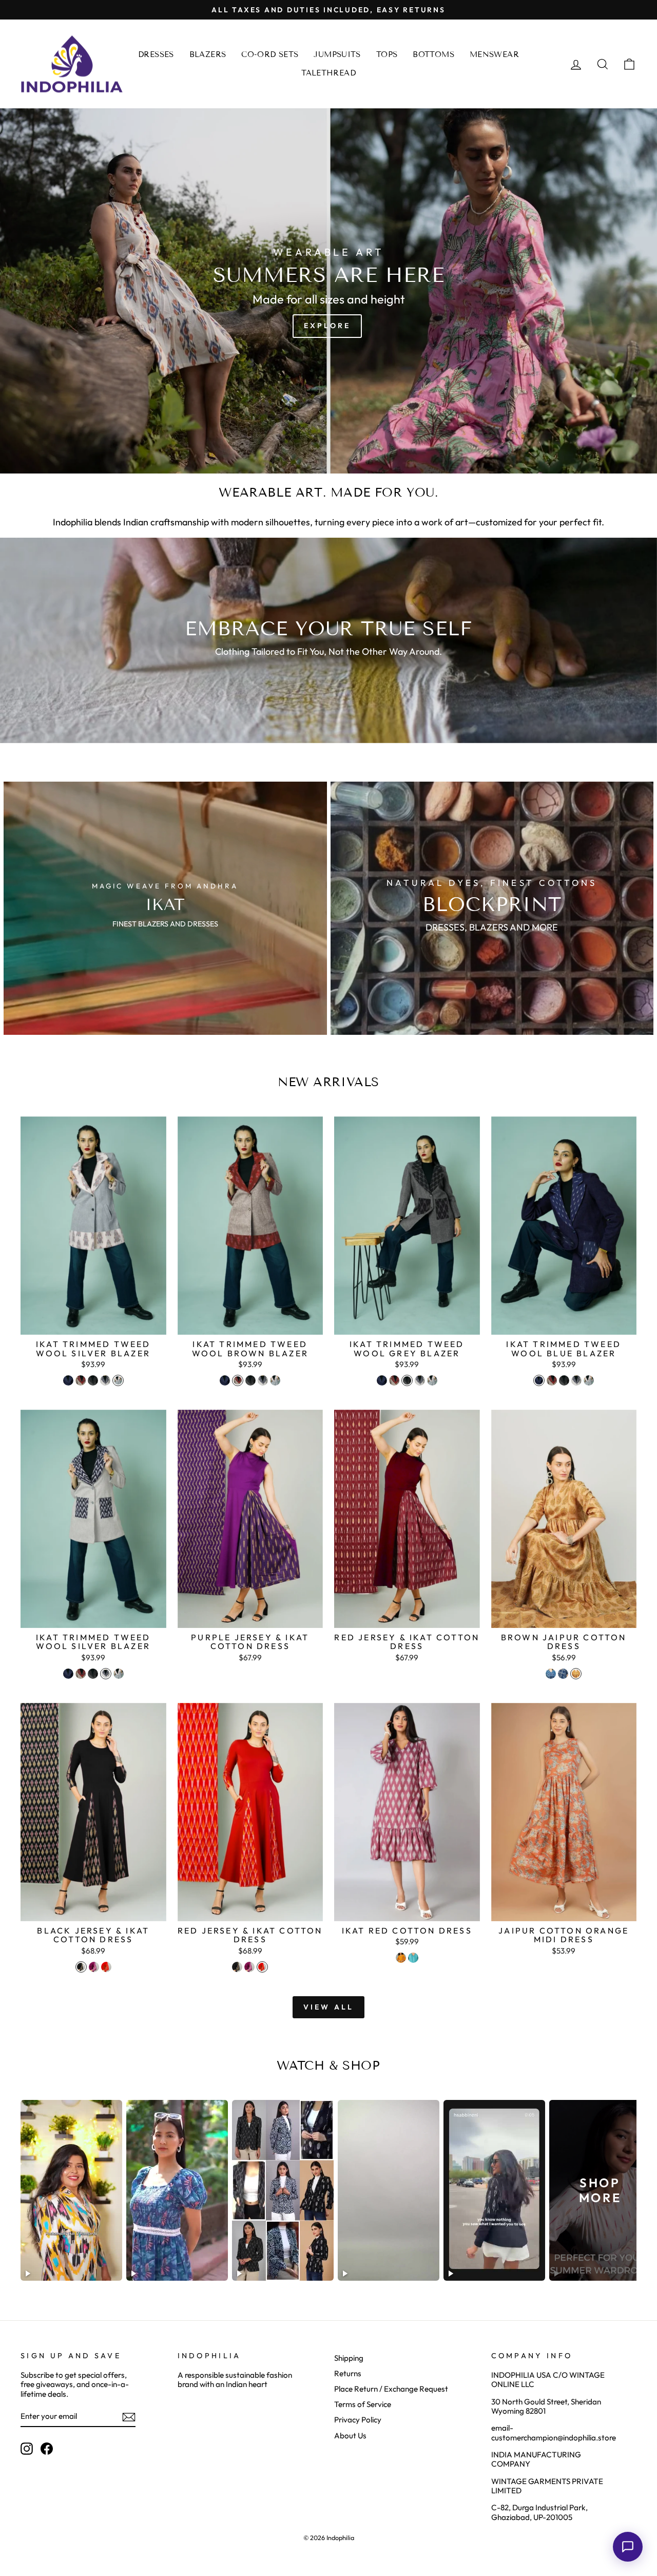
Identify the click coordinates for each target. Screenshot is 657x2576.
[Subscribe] (129, 2417)
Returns (348, 2373)
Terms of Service (363, 2404)
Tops (387, 54)
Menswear (494, 54)
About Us (350, 2436)
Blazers (208, 54)
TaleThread (328, 73)
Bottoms (433, 54)
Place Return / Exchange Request (391, 2389)
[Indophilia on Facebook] (47, 2449)
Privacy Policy (358, 2420)
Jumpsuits (337, 54)
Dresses (156, 54)
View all (329, 2007)
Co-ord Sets (270, 54)
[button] (628, 2547)
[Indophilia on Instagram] (27, 2449)
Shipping (349, 2358)
